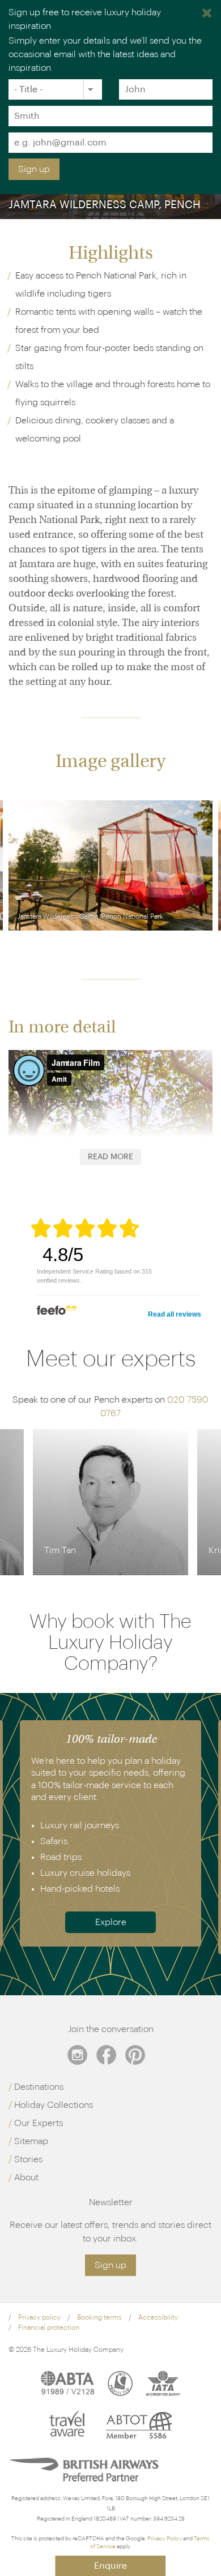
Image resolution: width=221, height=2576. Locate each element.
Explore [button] (111, 1922)
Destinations (39, 2087)
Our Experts (39, 2123)
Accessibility (158, 2317)
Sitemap (31, 2141)
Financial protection (49, 2328)
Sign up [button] (110, 2265)
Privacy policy (39, 2317)
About (26, 2178)
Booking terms (99, 2317)
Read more (110, 1157)
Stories (28, 2159)
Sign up (34, 169)
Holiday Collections (54, 2105)
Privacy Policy (165, 2539)
